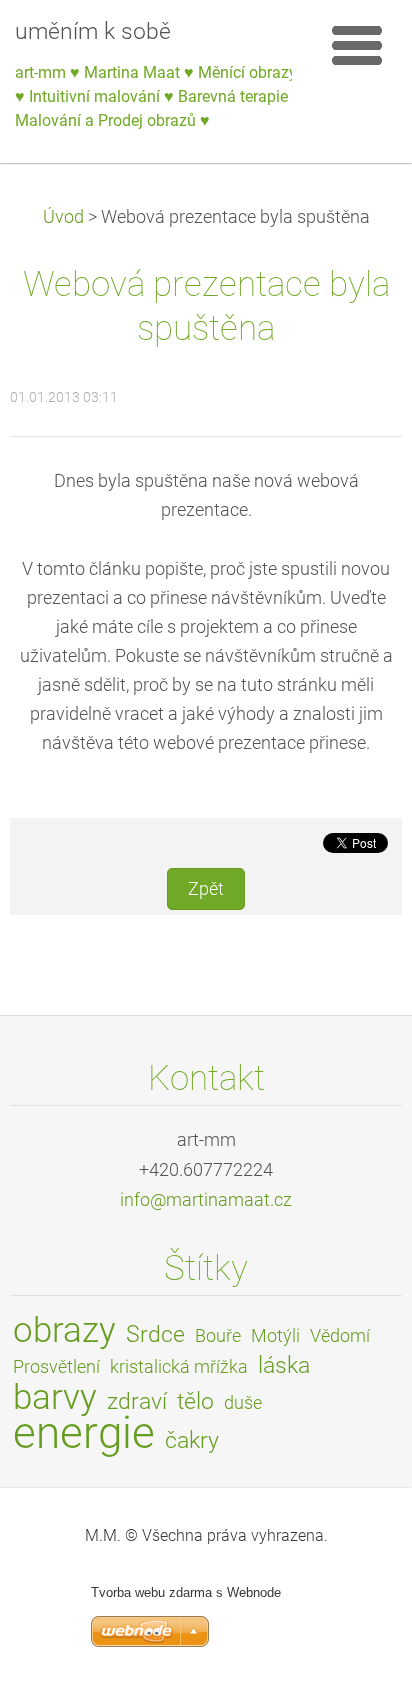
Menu (357, 45)
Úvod (63, 217)
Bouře (218, 1336)
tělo (195, 1401)
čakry (192, 1440)
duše (243, 1403)
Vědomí (340, 1336)
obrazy (64, 1330)
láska (284, 1365)
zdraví (137, 1401)
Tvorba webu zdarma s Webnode (186, 1592)
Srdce (155, 1334)
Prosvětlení (56, 1367)
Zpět (206, 889)
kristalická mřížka (179, 1367)
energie (84, 1433)
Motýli (275, 1336)
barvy (55, 1397)
